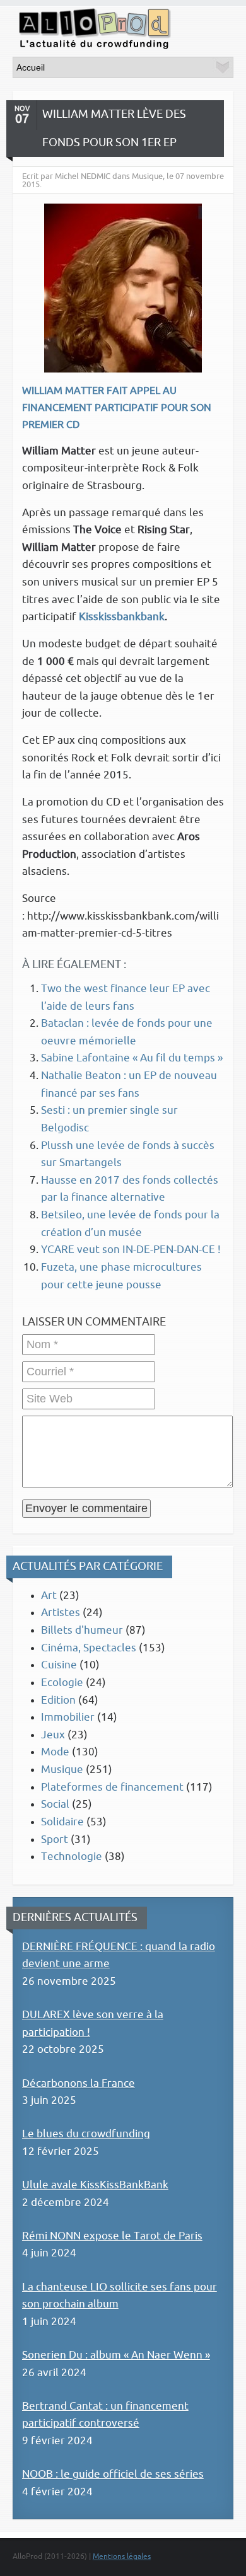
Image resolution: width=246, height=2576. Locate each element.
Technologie (72, 1857)
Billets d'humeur (82, 1630)
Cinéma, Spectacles (89, 1648)
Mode (55, 1752)
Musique (62, 1770)
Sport (55, 1840)
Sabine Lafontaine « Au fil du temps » (132, 1058)
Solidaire (62, 1822)
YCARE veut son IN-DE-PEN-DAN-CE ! (131, 1250)
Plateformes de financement (112, 1787)
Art (49, 1596)
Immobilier (68, 1717)
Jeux (53, 1735)
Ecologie (62, 1683)
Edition (58, 1700)
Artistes (61, 1613)
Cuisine (59, 1665)
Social (55, 1804)
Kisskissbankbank (122, 617)
